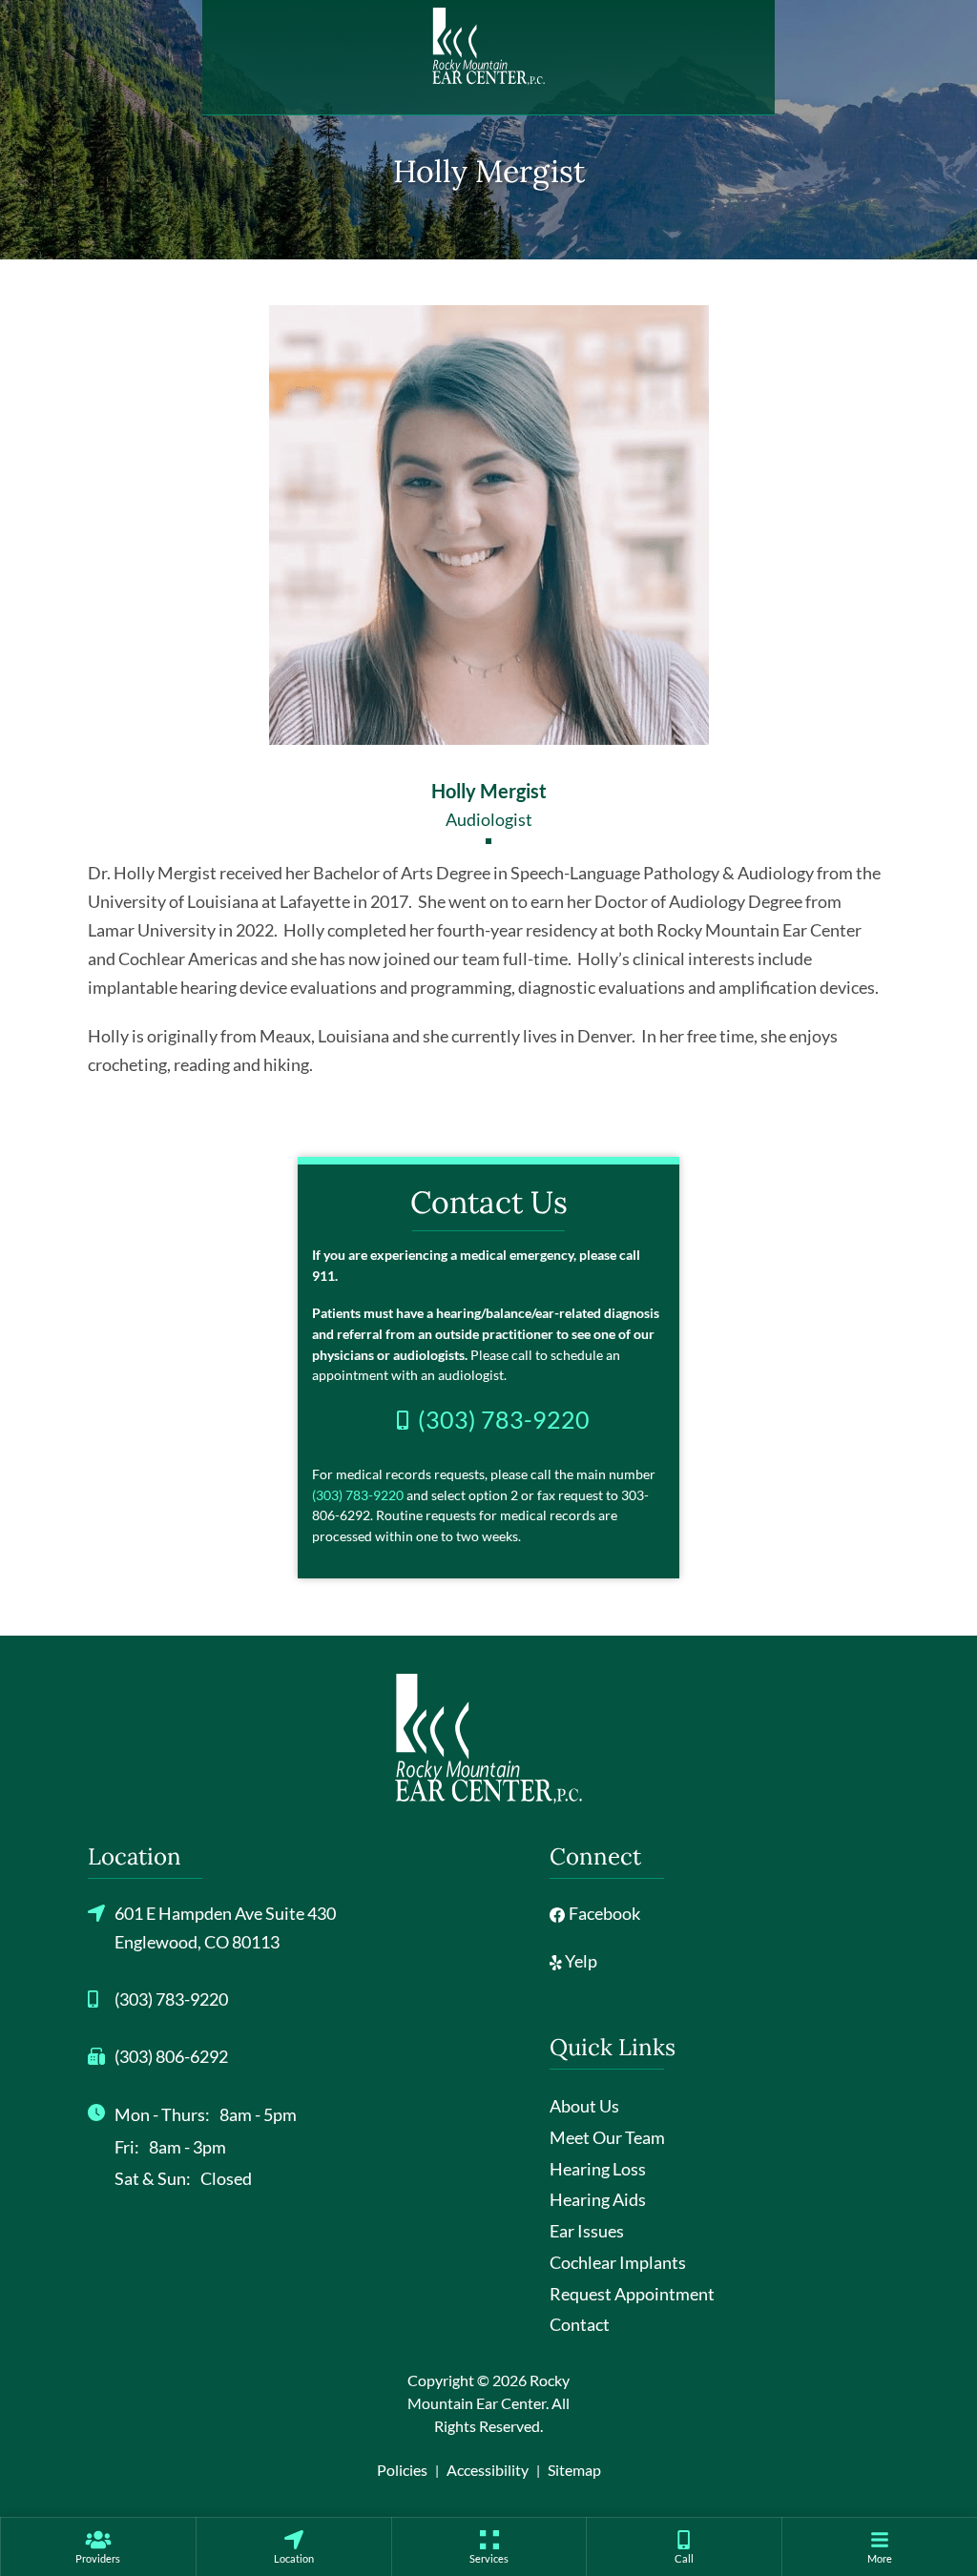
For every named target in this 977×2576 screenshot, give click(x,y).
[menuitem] (98, 2546)
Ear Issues (587, 2231)
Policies (402, 2470)
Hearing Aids (598, 2199)
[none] (98, 2546)
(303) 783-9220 (358, 1495)
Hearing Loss (598, 2169)
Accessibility (488, 2470)
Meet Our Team (607, 2137)
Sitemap (574, 2470)
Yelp (580, 1961)
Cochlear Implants (618, 2262)
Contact (580, 2324)
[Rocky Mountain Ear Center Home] (488, 47)
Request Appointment (632, 2294)
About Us (584, 2106)
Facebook (603, 1913)
